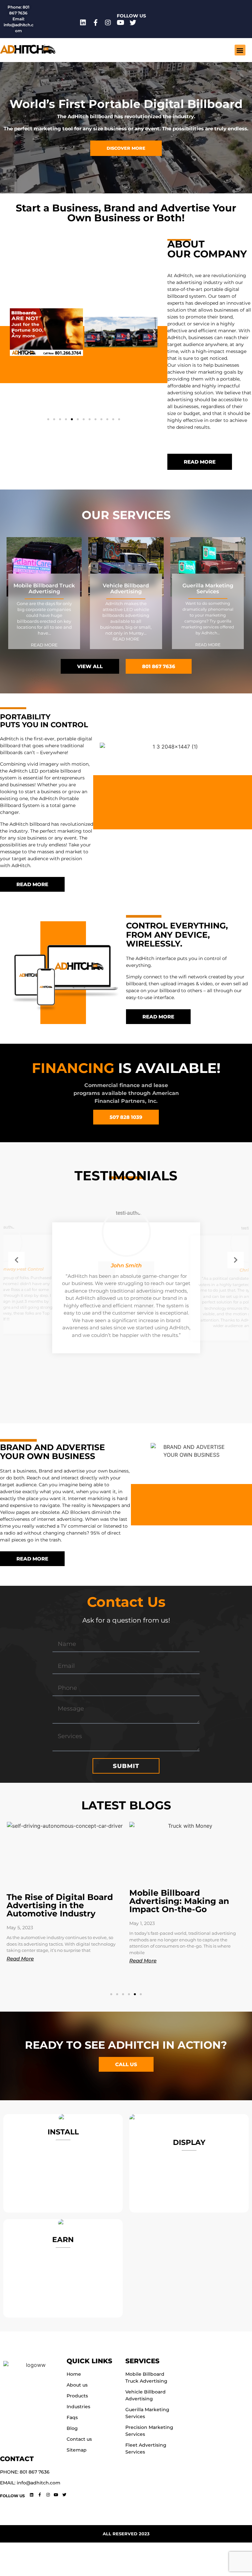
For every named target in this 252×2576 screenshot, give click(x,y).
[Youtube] (120, 23)
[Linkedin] (83, 23)
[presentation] (16, 1260)
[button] (240, 50)
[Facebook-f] (95, 23)
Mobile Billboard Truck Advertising (44, 589)
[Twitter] (133, 23)
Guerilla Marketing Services (208, 589)
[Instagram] (108, 23)
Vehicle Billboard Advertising (126, 589)
